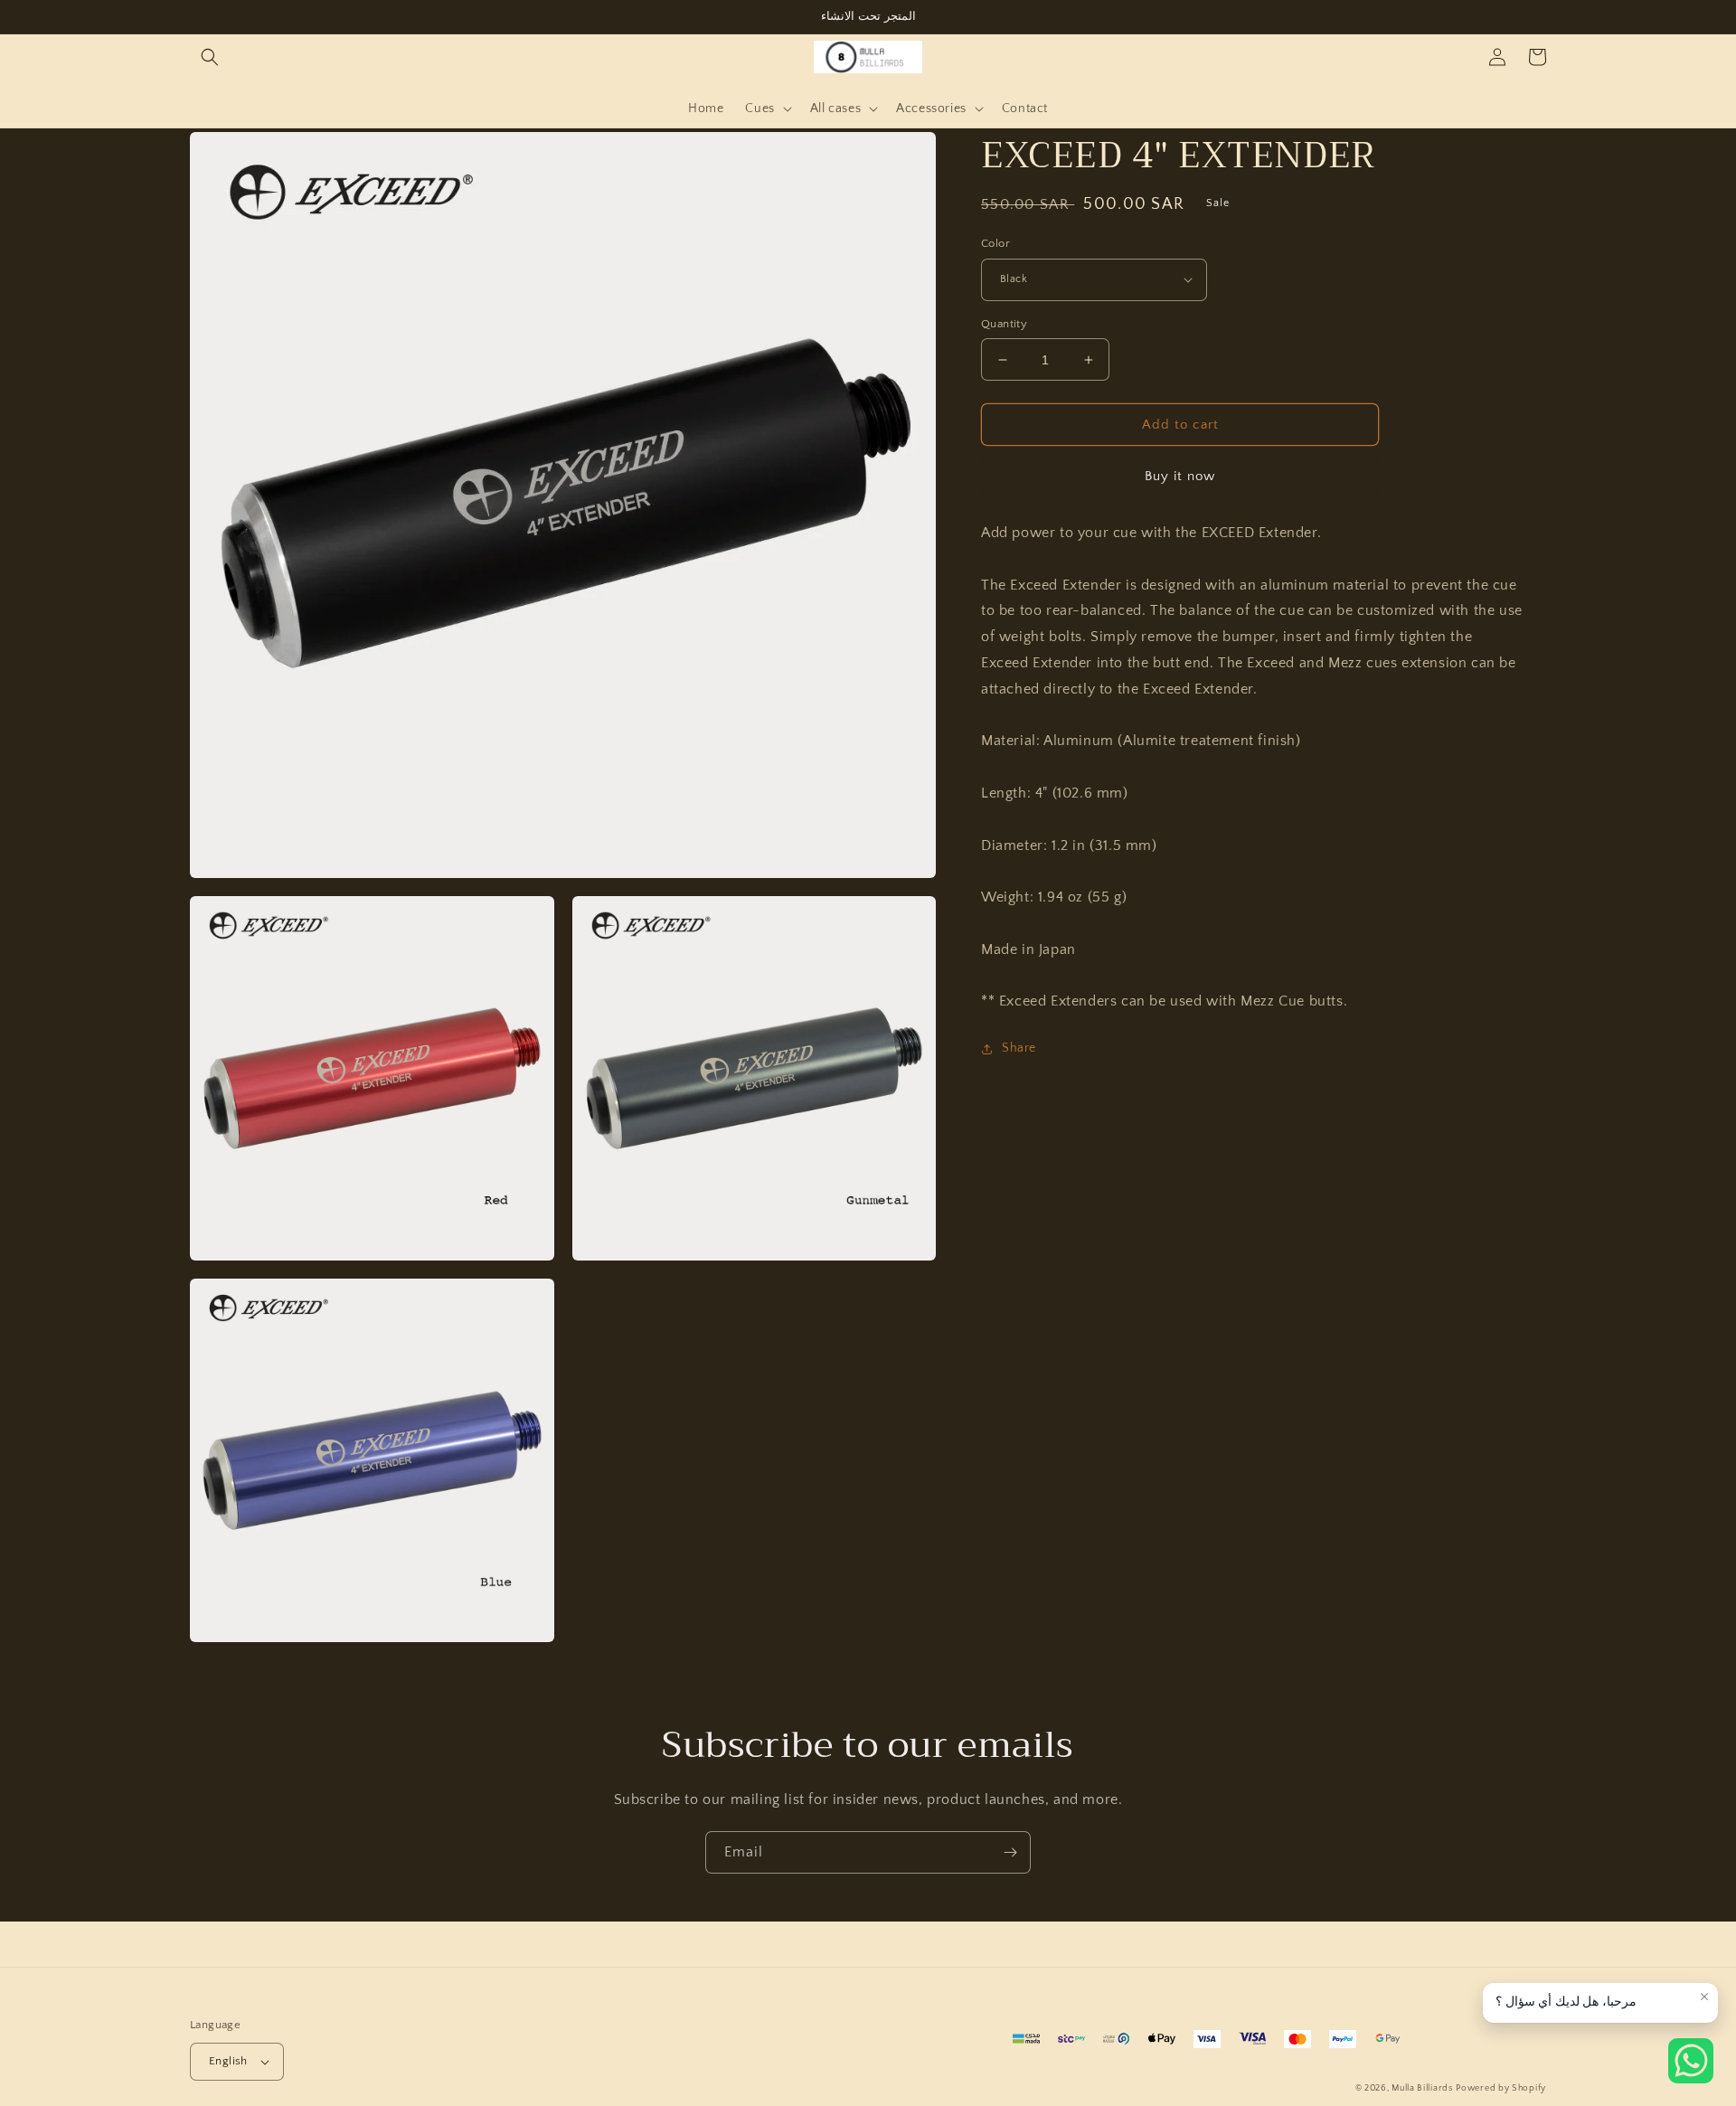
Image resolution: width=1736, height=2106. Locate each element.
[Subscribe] (1010, 1852)
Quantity (1004, 324)
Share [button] (1019, 1048)
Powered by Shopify (1501, 2088)
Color (995, 243)
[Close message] (1704, 1997)
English (228, 2061)
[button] (210, 57)
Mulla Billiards (1422, 2088)
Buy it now (1180, 476)
